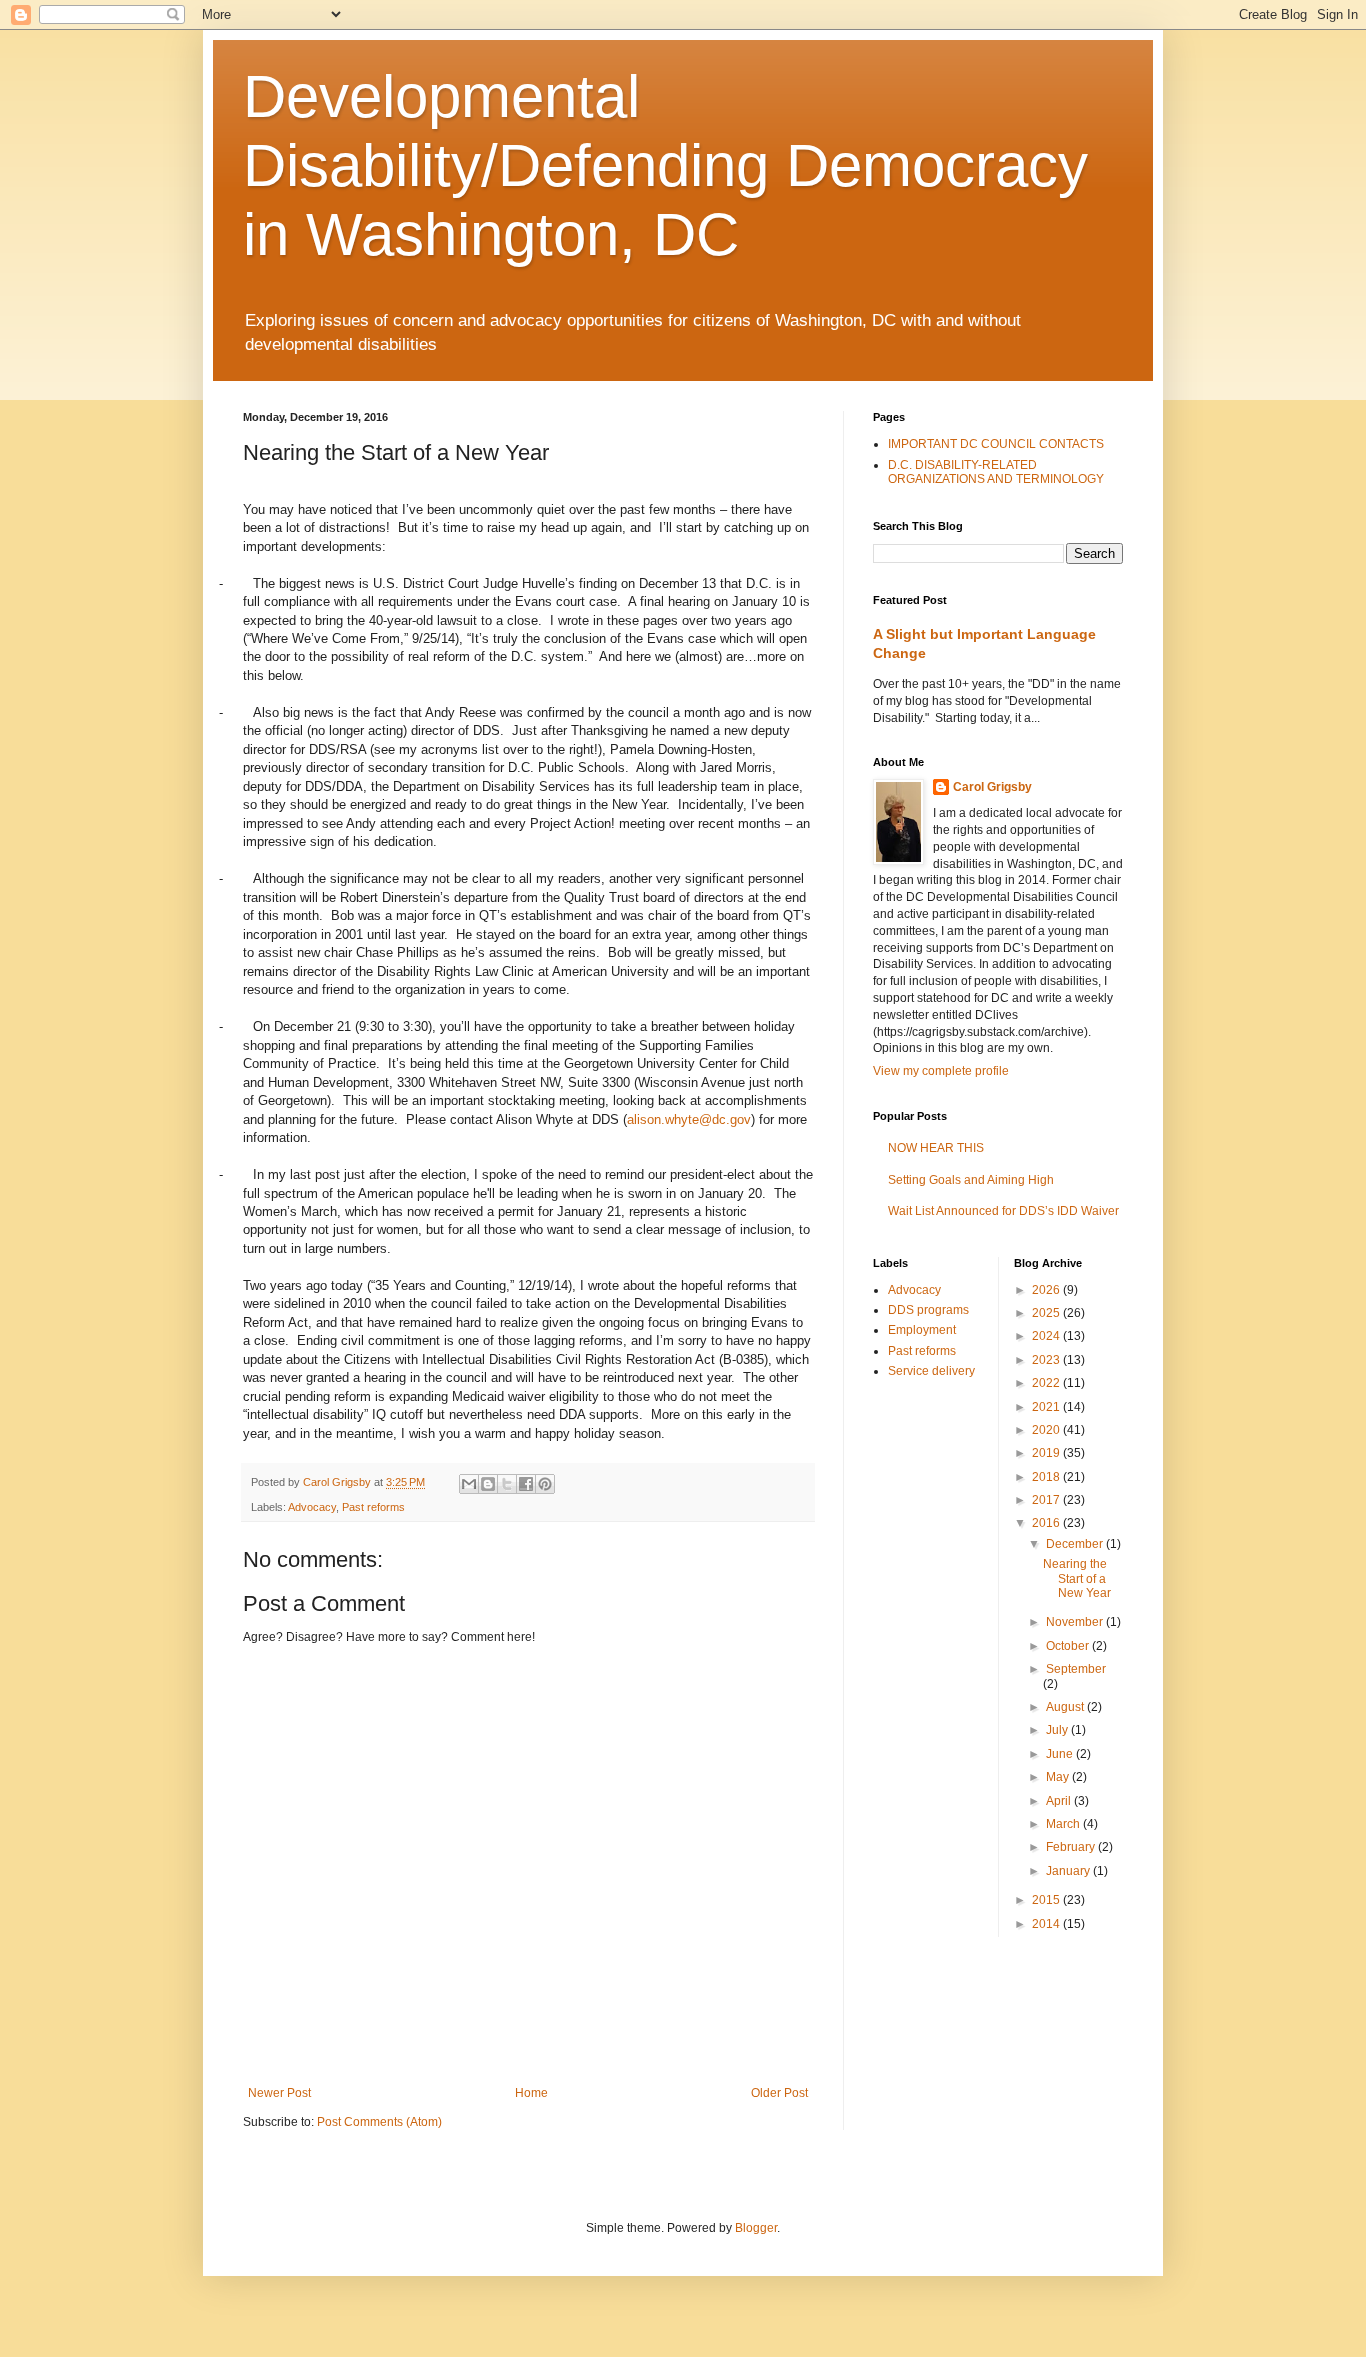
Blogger (756, 2228)
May (1059, 1777)
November (1076, 1622)
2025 (1047, 1313)
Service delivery (931, 1371)
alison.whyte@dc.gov (689, 1119)
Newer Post (279, 2093)
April (1060, 1801)
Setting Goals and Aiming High (971, 1180)
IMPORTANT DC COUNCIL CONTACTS (996, 444)
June (1061, 1754)
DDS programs (928, 1310)
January (1069, 1871)
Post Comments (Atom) (379, 2122)
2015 (1047, 1900)
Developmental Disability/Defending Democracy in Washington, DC (665, 165)
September (1076, 1669)
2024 (1047, 1336)
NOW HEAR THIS (936, 1148)
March (1064, 1824)
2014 (1047, 1924)
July (1058, 1730)
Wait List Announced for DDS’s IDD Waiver (1003, 1211)
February (1072, 1847)
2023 (1047, 1360)
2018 (1047, 1477)
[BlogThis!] (488, 1484)
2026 (1047, 1290)
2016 (1047, 1523)
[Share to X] (507, 1484)
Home (531, 2093)
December (1076, 1544)
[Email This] (469, 1484)
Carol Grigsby (992, 787)
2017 (1047, 1500)
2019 (1047, 1453)
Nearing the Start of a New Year (1077, 1578)
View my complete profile (941, 1071)
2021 (1047, 1407)
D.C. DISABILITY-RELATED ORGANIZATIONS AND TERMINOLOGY (996, 472)
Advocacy (312, 1507)
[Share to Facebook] (526, 1484)
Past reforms (373, 1507)
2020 (1047, 1430)
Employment (922, 1330)
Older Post (779, 2093)
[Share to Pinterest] (545, 1484)
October (1069, 1646)
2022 (1047, 1383)
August (1066, 1707)
